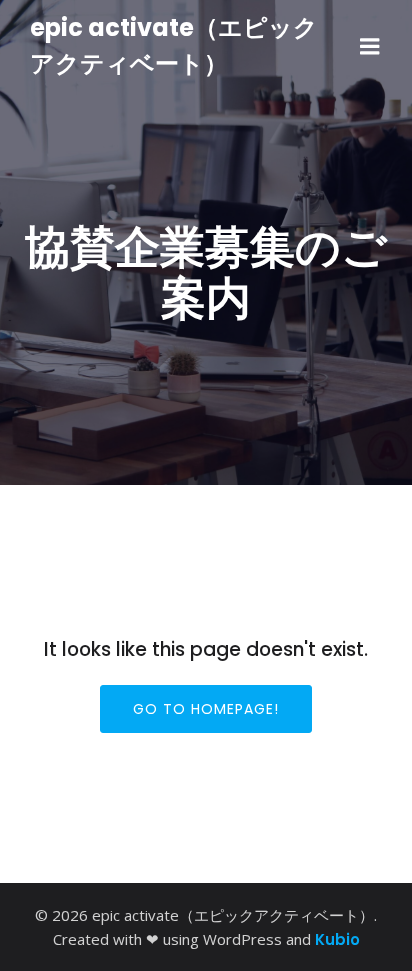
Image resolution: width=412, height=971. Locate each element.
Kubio (337, 939)
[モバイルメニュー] (370, 47)
